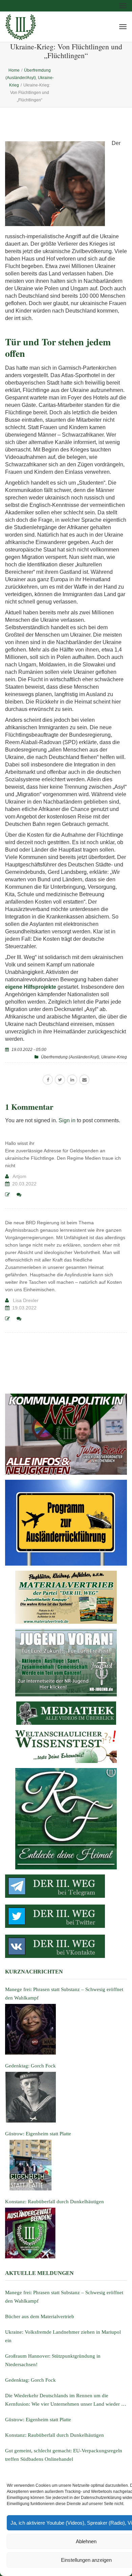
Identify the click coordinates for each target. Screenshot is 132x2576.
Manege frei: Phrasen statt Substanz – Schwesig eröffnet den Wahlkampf (64, 2297)
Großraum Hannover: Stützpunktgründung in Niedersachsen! (53, 2360)
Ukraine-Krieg (114, 1057)
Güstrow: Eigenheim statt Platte (38, 2420)
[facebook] (48, 1080)
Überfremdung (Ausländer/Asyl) (70, 1057)
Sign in (67, 1120)
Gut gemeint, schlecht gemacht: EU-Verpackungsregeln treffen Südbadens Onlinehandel (64, 2455)
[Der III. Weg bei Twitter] (66, 1916)
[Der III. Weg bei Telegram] (66, 1886)
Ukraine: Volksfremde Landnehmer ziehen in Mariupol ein (63, 2336)
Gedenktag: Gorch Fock (30, 2380)
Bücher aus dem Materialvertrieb (40, 2316)
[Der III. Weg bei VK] (66, 1946)
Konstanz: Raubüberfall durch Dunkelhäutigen (54, 2435)
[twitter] (60, 1080)
